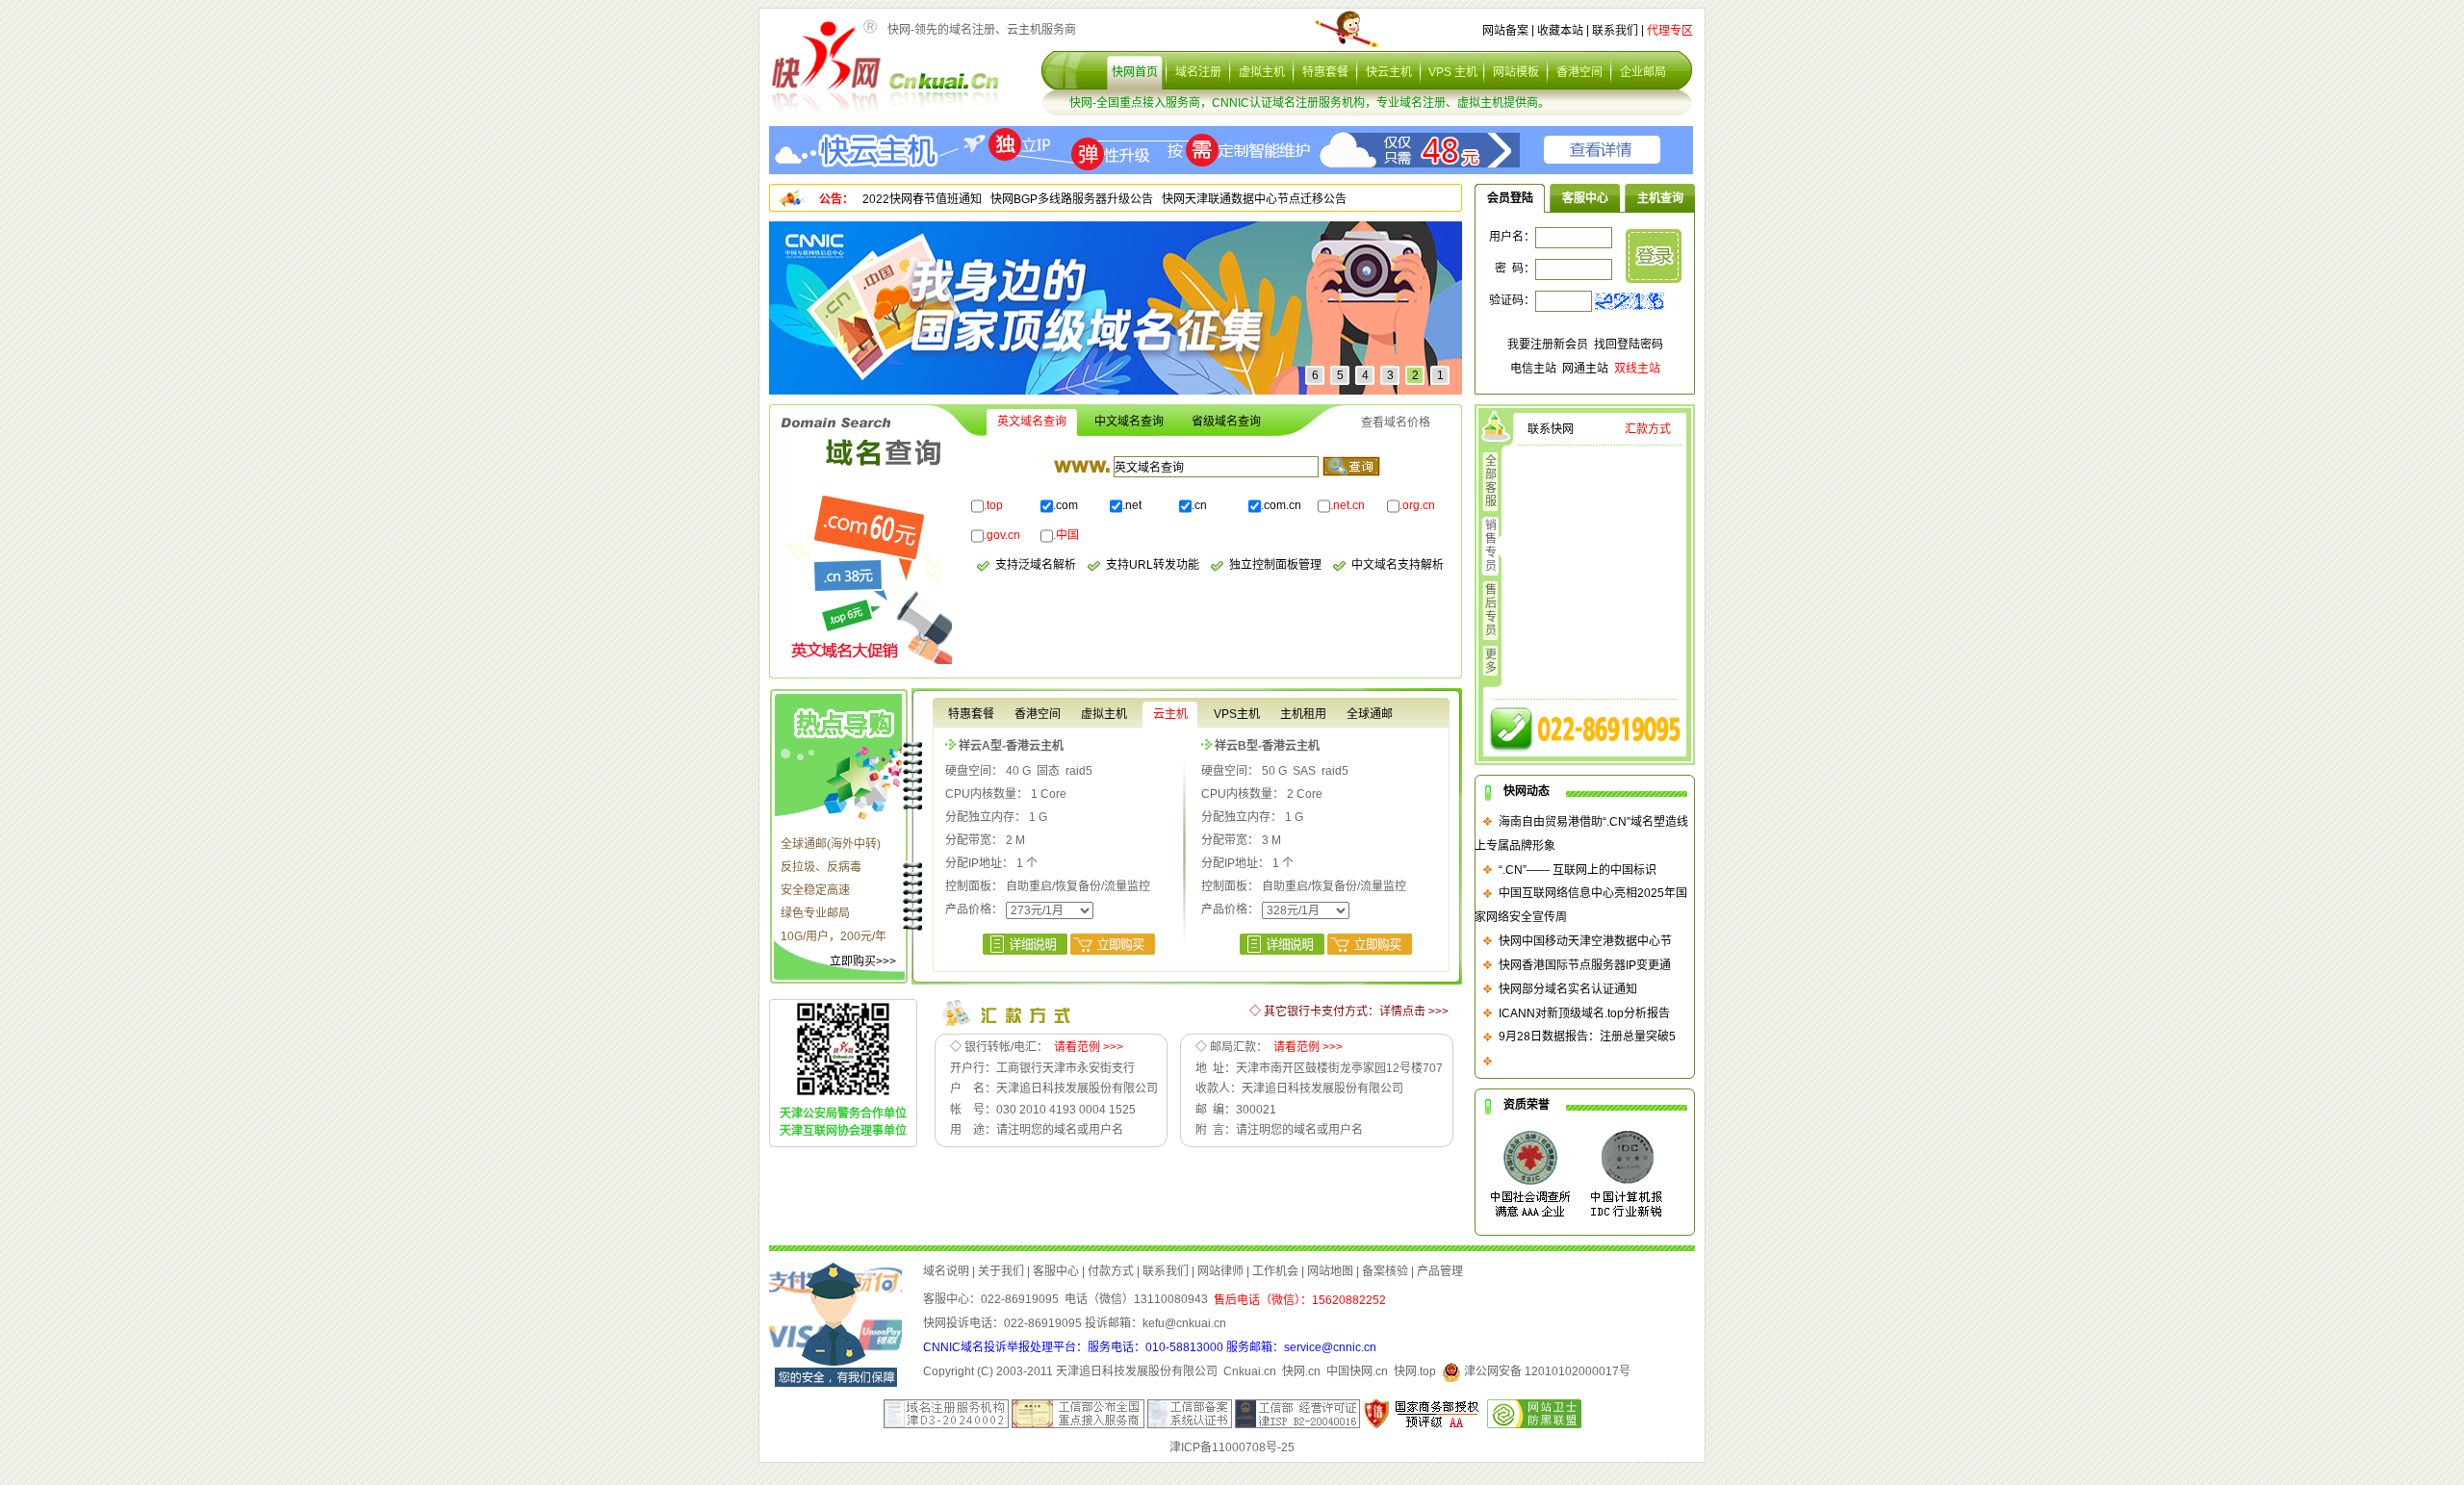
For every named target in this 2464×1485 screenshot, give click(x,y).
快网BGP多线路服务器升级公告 (1072, 199)
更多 (1491, 661)
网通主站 (1585, 369)
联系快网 (1551, 429)
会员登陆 (1510, 198)
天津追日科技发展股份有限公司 (1137, 1371)
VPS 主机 (1453, 72)
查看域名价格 (1396, 422)
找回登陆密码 (1629, 345)
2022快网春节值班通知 (922, 199)
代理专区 (1670, 31)
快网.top (1415, 1371)
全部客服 (1491, 481)
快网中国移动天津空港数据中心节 (1585, 941)
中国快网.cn (1357, 1371)
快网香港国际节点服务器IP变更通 (1585, 965)
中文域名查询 (1129, 422)
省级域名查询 (1226, 422)
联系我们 (1615, 31)
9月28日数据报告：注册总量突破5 (1587, 1037)
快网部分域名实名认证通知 (1568, 989)
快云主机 (1389, 72)
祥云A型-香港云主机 (1011, 745)
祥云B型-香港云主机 (1267, 745)
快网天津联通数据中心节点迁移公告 (1254, 199)
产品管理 (1440, 1270)
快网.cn (1301, 1371)
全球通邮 (1370, 714)
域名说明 (946, 1270)
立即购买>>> (863, 961)
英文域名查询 (1032, 422)
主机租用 (1303, 714)
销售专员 (1491, 546)
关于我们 (1001, 1270)
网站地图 (1330, 1270)
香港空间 (1579, 72)
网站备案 (1505, 31)
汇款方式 (1648, 429)
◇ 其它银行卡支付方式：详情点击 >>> (1349, 1011)
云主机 (1170, 714)
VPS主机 (1237, 714)
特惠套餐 (1325, 72)
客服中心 (1585, 198)
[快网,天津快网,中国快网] (827, 66)
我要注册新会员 (1548, 345)
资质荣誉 (1527, 1105)
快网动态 (1527, 791)
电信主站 (1533, 369)
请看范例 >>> (1089, 1047)
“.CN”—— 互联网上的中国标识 (1578, 869)
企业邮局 (1643, 72)
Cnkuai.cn (1250, 1371)
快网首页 (1135, 72)
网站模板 (1516, 72)
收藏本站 (1560, 31)
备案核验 (1385, 1270)
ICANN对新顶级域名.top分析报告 (1584, 1012)
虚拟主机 (1262, 72)
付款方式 (1111, 1270)
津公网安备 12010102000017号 (1546, 1371)
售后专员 (1491, 610)
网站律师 (1220, 1270)
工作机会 (1275, 1270)
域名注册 (1198, 72)
